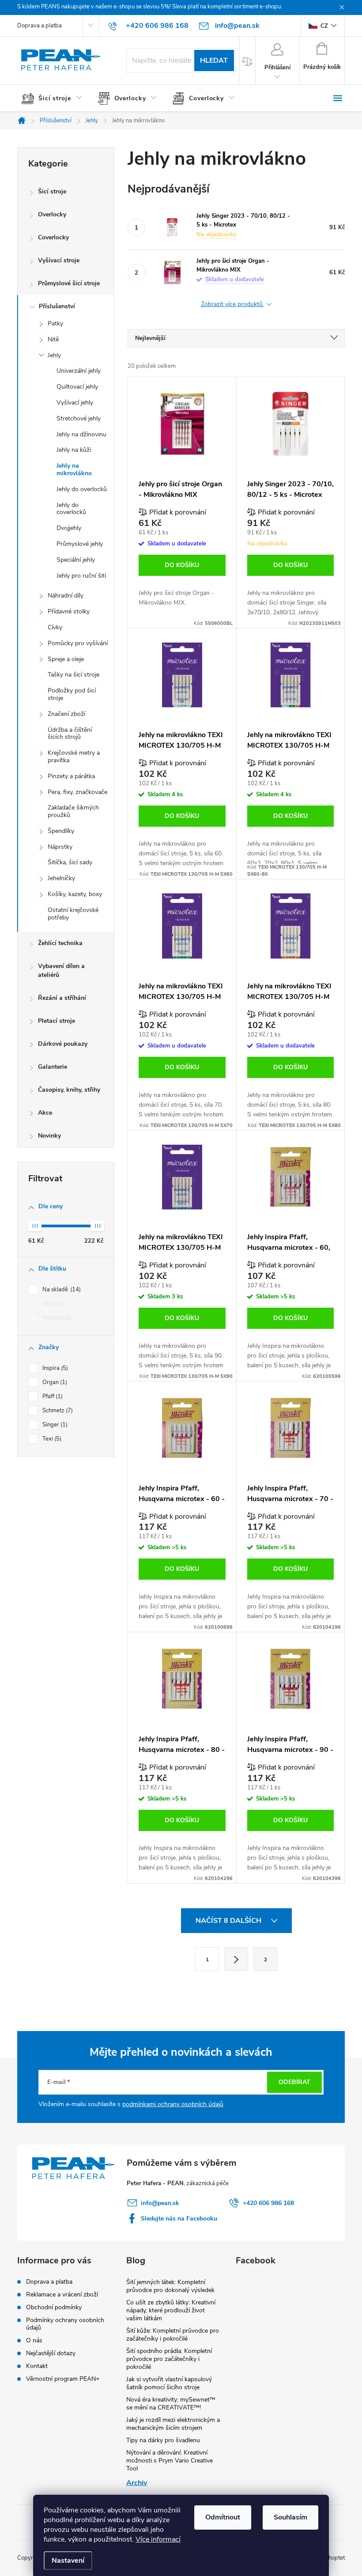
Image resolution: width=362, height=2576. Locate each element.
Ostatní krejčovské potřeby (73, 914)
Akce (45, 1113)
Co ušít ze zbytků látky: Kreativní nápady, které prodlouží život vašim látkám (171, 2310)
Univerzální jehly (79, 371)
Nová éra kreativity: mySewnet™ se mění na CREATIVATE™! (171, 2404)
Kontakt (37, 2366)
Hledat (214, 61)
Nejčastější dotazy (51, 2353)
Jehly (54, 355)
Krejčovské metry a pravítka (74, 757)
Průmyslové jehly (80, 544)
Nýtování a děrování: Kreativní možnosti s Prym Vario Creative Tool (170, 2461)
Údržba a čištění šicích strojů (70, 734)
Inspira (54, 1368)
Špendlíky (61, 831)
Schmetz (57, 1411)
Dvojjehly (69, 528)
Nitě (53, 339)
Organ (54, 1382)
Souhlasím (290, 2517)
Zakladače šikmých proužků (73, 811)
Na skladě (61, 1290)
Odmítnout (223, 2517)
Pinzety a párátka (71, 776)
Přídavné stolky (69, 611)
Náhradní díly (66, 596)
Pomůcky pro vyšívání (78, 643)
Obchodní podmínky (54, 2307)
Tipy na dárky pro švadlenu (163, 2440)
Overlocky (52, 214)
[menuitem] (55, 98)
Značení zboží (66, 714)
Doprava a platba (40, 26)
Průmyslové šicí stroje (69, 283)
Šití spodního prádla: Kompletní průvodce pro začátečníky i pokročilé (169, 2359)
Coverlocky (53, 237)
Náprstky (60, 847)
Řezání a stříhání (62, 998)
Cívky (55, 627)
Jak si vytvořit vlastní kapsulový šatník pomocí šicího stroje (169, 2383)
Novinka (56, 1318)
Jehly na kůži (74, 450)
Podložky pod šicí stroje (72, 694)
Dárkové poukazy (63, 1044)
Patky (55, 323)
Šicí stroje (52, 191)
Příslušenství (57, 306)
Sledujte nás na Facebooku (179, 2219)
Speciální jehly (76, 560)
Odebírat (294, 2082)
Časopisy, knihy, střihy (69, 1090)
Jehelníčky (61, 878)
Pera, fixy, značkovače (77, 792)
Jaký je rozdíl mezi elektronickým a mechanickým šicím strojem (173, 2424)
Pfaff (52, 1396)
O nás (34, 2340)
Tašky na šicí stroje (74, 675)
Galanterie (53, 1067)
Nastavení (68, 2561)
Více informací (158, 2539)
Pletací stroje (57, 1021)
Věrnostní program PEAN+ (63, 2379)
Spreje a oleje (66, 659)
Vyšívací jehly (75, 403)
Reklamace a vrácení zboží (62, 2294)
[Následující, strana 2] (236, 1959)
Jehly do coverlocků (71, 509)
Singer (54, 1425)
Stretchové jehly (79, 418)
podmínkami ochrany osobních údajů (173, 2104)
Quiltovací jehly (77, 387)
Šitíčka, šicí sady (70, 862)
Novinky (49, 1136)
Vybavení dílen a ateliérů (61, 970)
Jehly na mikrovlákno (74, 469)
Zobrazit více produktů (233, 305)
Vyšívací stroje (59, 260)
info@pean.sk (160, 2203)
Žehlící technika (60, 943)
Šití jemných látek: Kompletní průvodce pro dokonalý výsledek (170, 2286)
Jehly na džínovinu (81, 434)
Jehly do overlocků (82, 489)
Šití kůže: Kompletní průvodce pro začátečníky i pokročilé (173, 2335)
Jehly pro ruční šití (81, 576)
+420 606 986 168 (268, 2203)
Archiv (137, 2483)
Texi (51, 1439)
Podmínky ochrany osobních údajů (65, 2324)
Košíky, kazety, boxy (75, 894)
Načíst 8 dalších (229, 1921)
